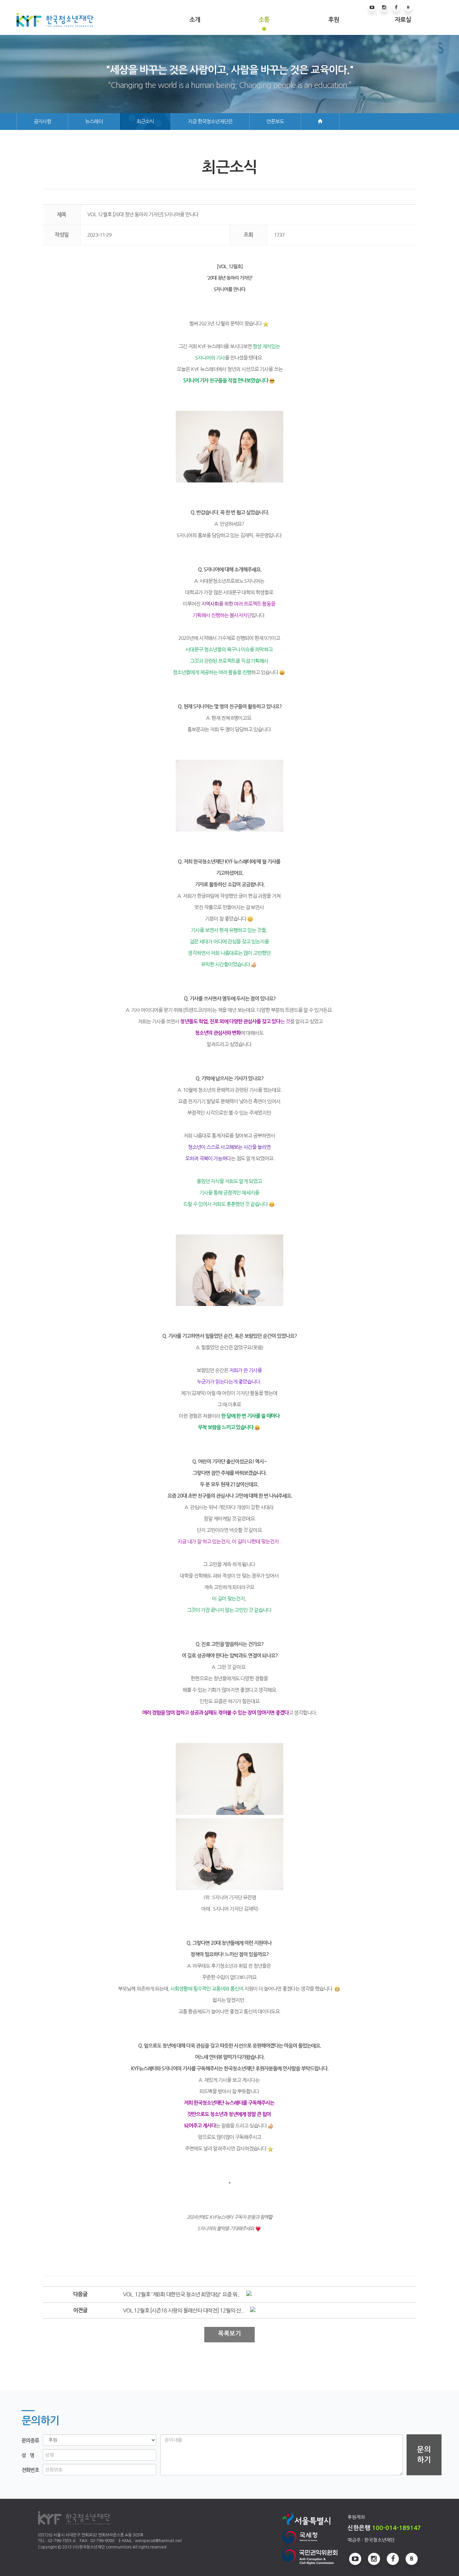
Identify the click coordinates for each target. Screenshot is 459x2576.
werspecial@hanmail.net (158, 2541)
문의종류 (30, 2441)
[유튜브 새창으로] (372, 8)
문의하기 (424, 2455)
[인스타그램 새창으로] (384, 8)
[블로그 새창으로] (408, 8)
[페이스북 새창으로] (396, 8)
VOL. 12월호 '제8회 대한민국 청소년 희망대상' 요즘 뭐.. (181, 2294)
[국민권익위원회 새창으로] (310, 2557)
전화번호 (30, 2470)
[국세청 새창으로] (310, 2537)
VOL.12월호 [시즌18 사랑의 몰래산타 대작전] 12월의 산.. (183, 2310)
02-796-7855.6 (61, 2541)
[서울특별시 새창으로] (310, 2518)
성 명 (28, 2455)
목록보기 (229, 2334)
